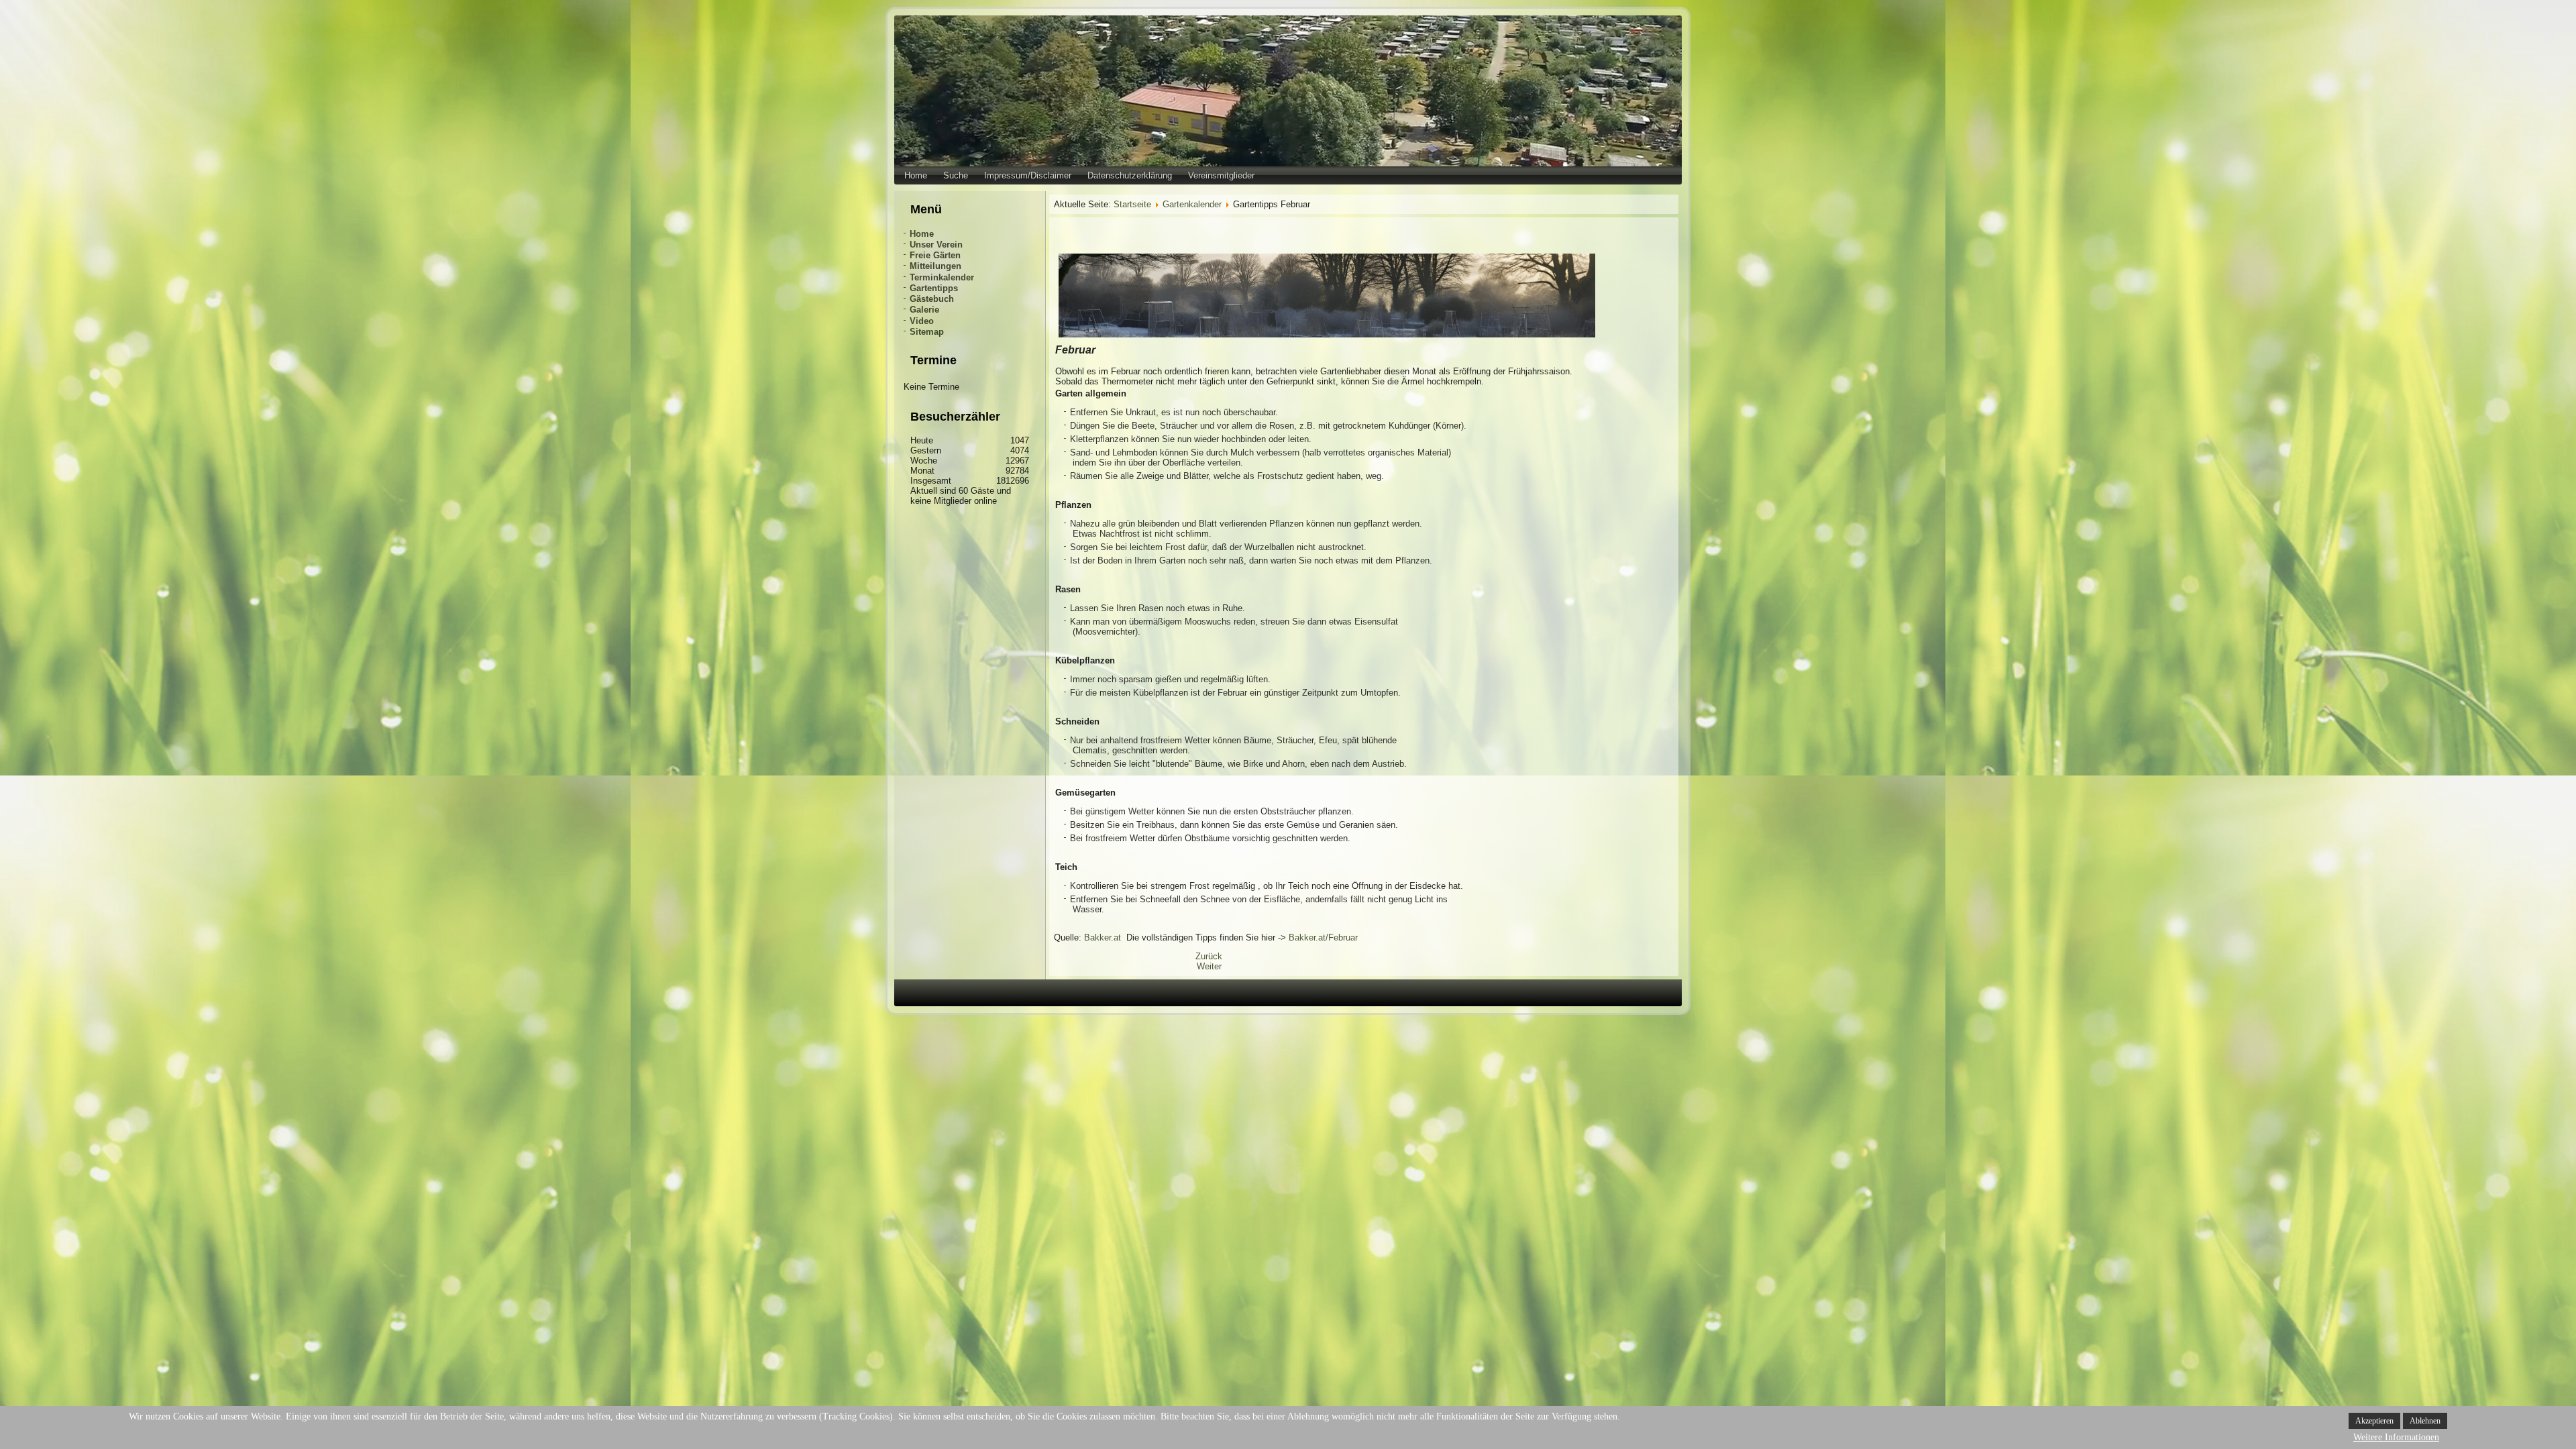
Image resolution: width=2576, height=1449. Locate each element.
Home (916, 175)
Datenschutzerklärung (1130, 175)
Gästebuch (932, 299)
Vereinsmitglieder (1221, 175)
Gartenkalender (1192, 204)
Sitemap (927, 332)
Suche (956, 175)
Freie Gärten (935, 255)
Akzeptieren (2374, 1421)
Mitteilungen (935, 266)
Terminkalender (942, 277)
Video (922, 321)
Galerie (924, 310)
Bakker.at (1103, 937)
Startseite (1132, 204)
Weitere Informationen (2396, 1437)
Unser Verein (936, 245)
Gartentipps (934, 288)
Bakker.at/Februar (1323, 937)
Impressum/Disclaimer (1028, 175)
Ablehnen (2425, 1421)
